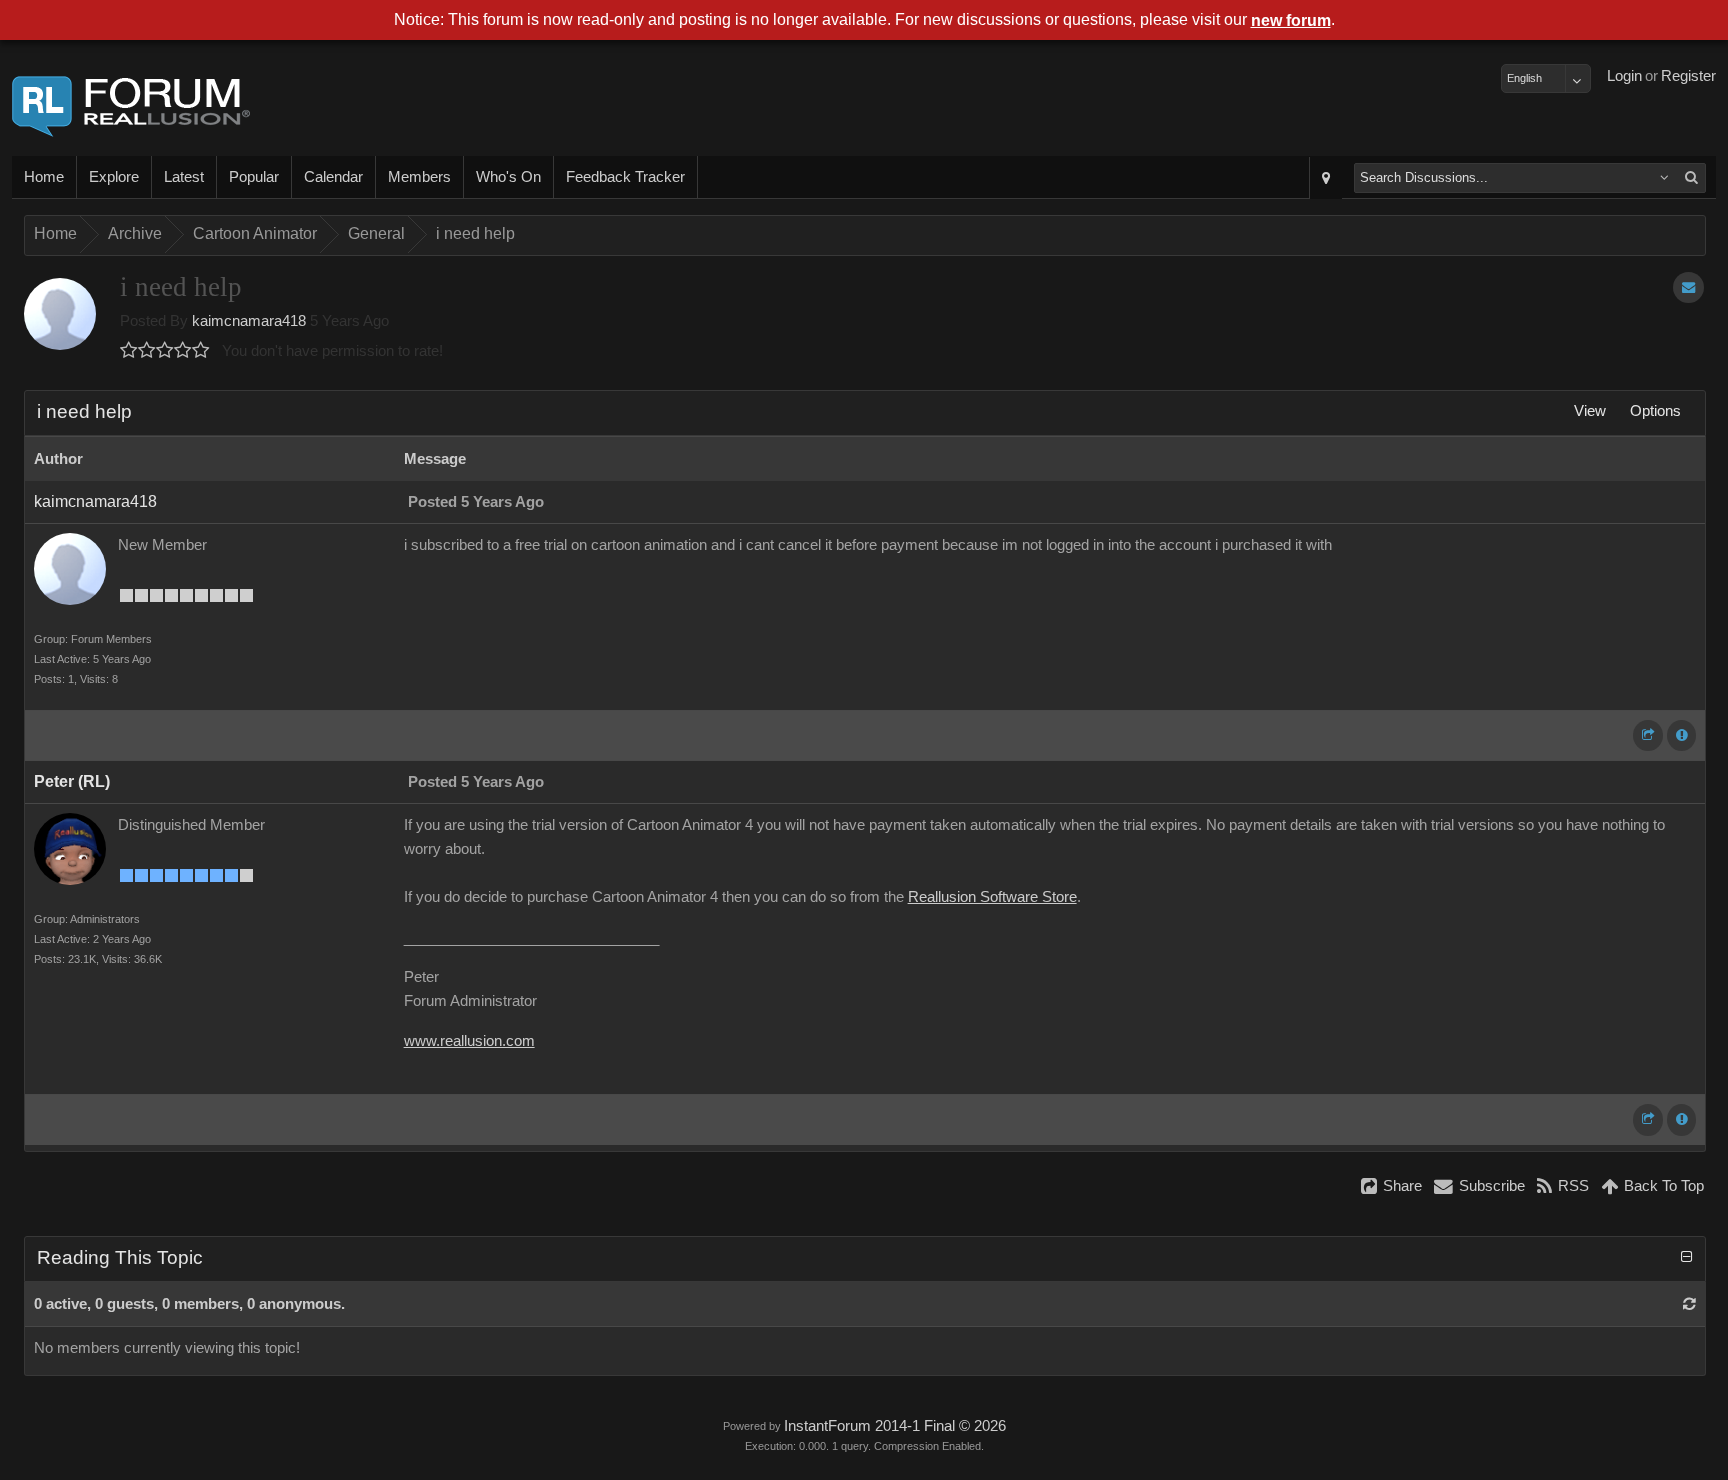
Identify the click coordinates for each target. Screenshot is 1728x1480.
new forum (1291, 20)
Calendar (333, 177)
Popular (254, 177)
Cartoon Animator (255, 233)
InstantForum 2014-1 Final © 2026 (895, 1426)
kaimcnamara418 (249, 321)
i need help (475, 233)
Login (1624, 76)
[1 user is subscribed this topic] (1688, 287)
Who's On (508, 177)
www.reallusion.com (469, 1041)
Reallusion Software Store (992, 897)
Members (419, 177)
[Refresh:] (1689, 1304)
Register (1688, 76)
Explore (114, 177)
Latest (184, 177)
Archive (135, 233)
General (376, 233)
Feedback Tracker (625, 177)
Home (44, 177)
